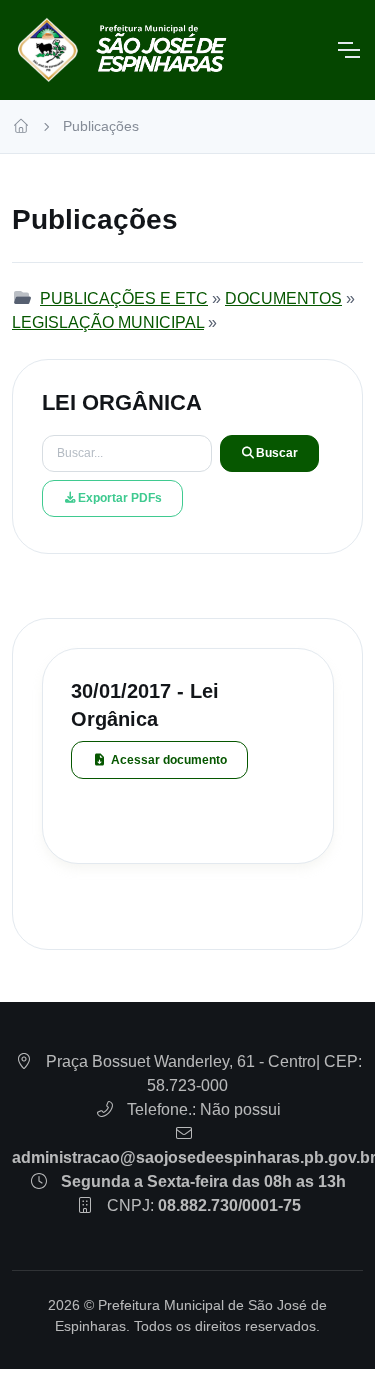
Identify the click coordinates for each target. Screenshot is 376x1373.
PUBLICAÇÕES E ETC (124, 298)
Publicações (101, 126)
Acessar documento (169, 760)
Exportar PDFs (120, 498)
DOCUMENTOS (283, 298)
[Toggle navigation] (348, 50)
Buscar (277, 453)
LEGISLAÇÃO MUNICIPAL (108, 322)
